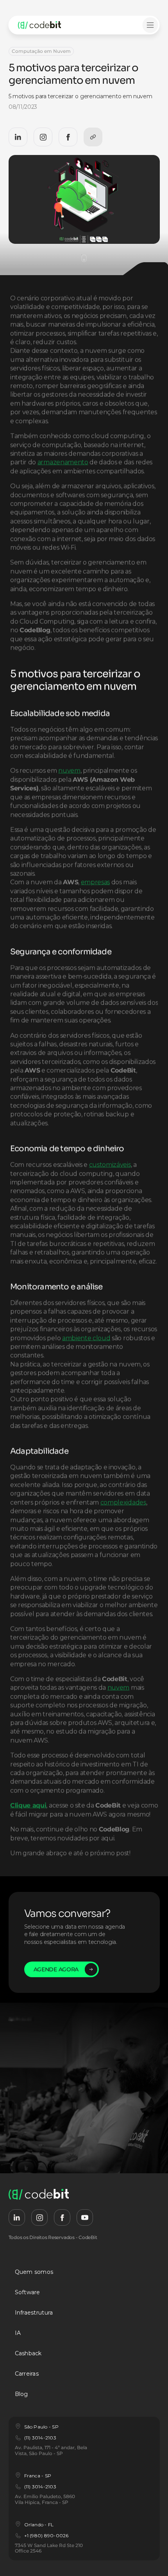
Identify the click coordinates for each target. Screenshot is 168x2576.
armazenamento (63, 462)
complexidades (123, 1502)
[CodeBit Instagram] (43, 137)
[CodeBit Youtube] (85, 2218)
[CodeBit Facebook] (68, 137)
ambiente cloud (86, 1338)
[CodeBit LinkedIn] (18, 137)
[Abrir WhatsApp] (148, 2556)
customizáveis (110, 1165)
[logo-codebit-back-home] (48, 25)
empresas (95, 882)
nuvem (69, 771)
